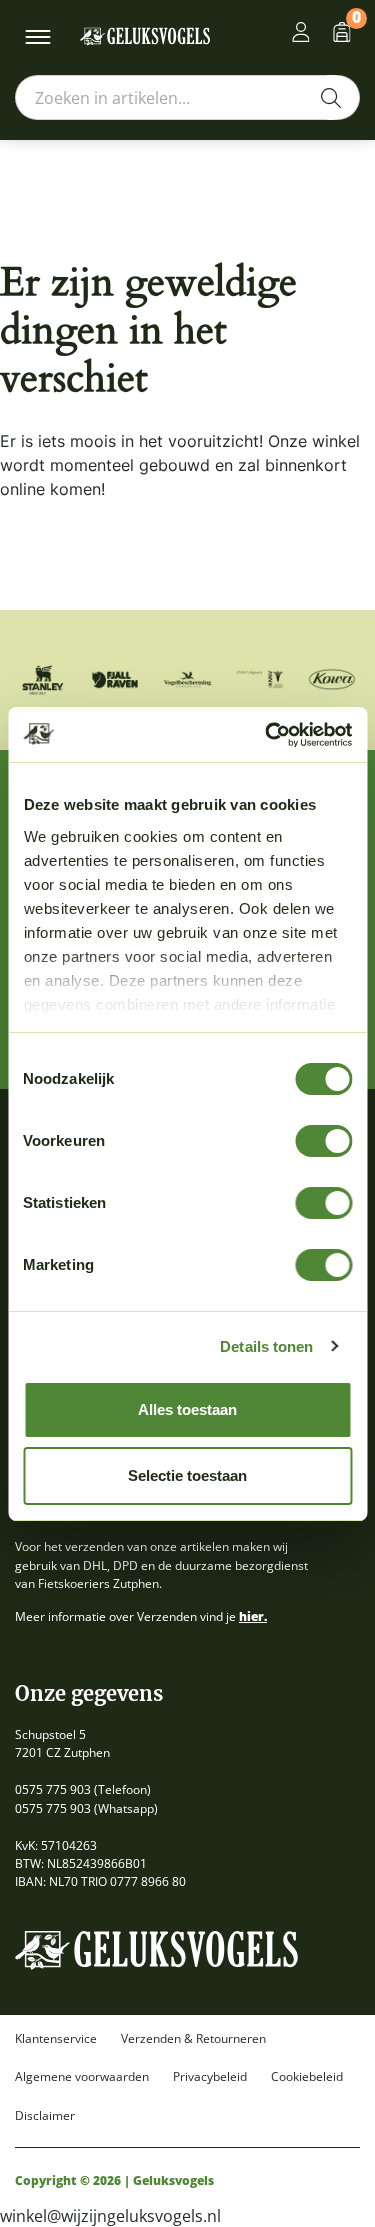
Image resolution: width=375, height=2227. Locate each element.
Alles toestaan (187, 1409)
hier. (253, 1616)
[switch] (323, 1141)
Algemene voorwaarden (82, 2077)
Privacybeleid (210, 2077)
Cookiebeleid (307, 2077)
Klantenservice (56, 2039)
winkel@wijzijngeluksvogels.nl (110, 2216)
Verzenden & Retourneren (193, 2039)
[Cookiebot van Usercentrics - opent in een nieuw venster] (267, 735)
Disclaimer (45, 2116)
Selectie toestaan (187, 1475)
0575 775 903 (53, 1789)
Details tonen (266, 1346)
